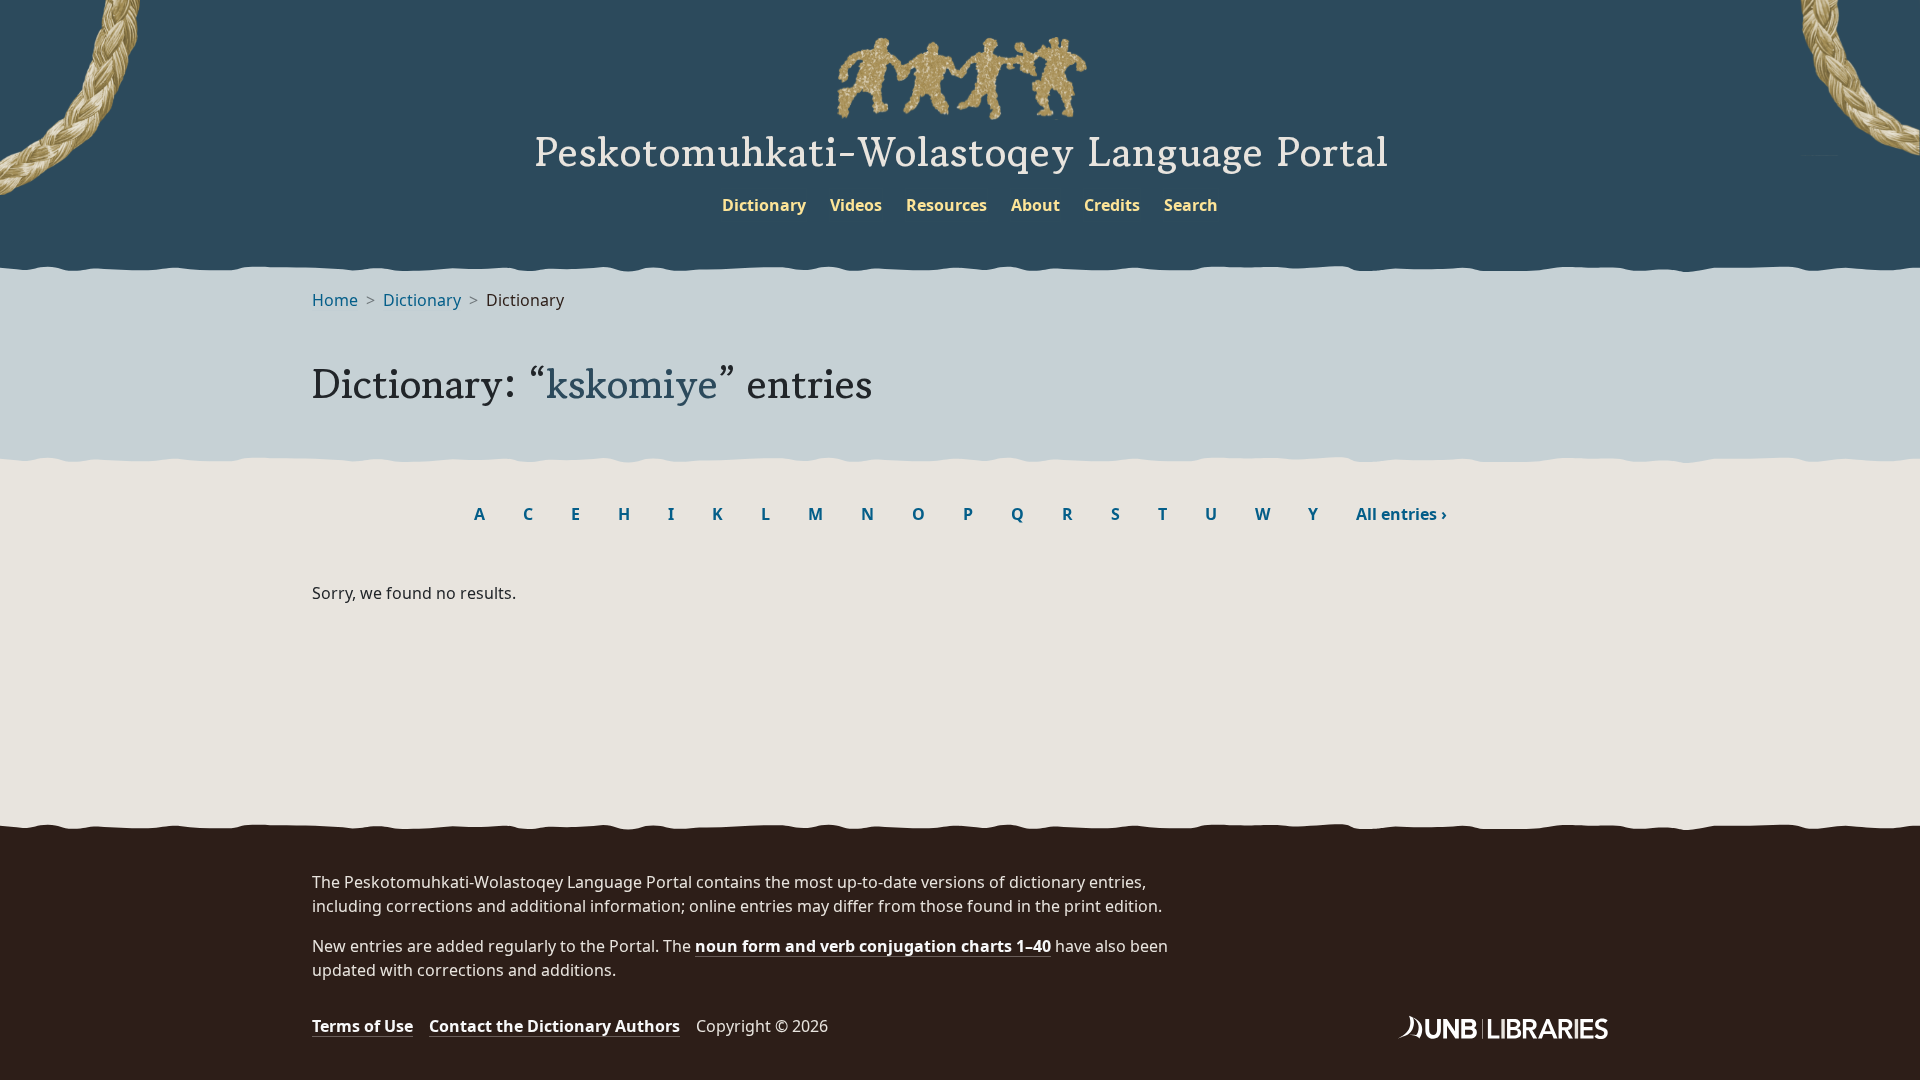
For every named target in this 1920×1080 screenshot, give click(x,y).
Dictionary (764, 205)
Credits (1112, 205)
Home (335, 300)
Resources (946, 205)
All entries (1401, 514)
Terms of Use (362, 1026)
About (1035, 205)
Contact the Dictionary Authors (554, 1026)
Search (1191, 205)
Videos (856, 205)
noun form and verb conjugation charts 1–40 (873, 946)
